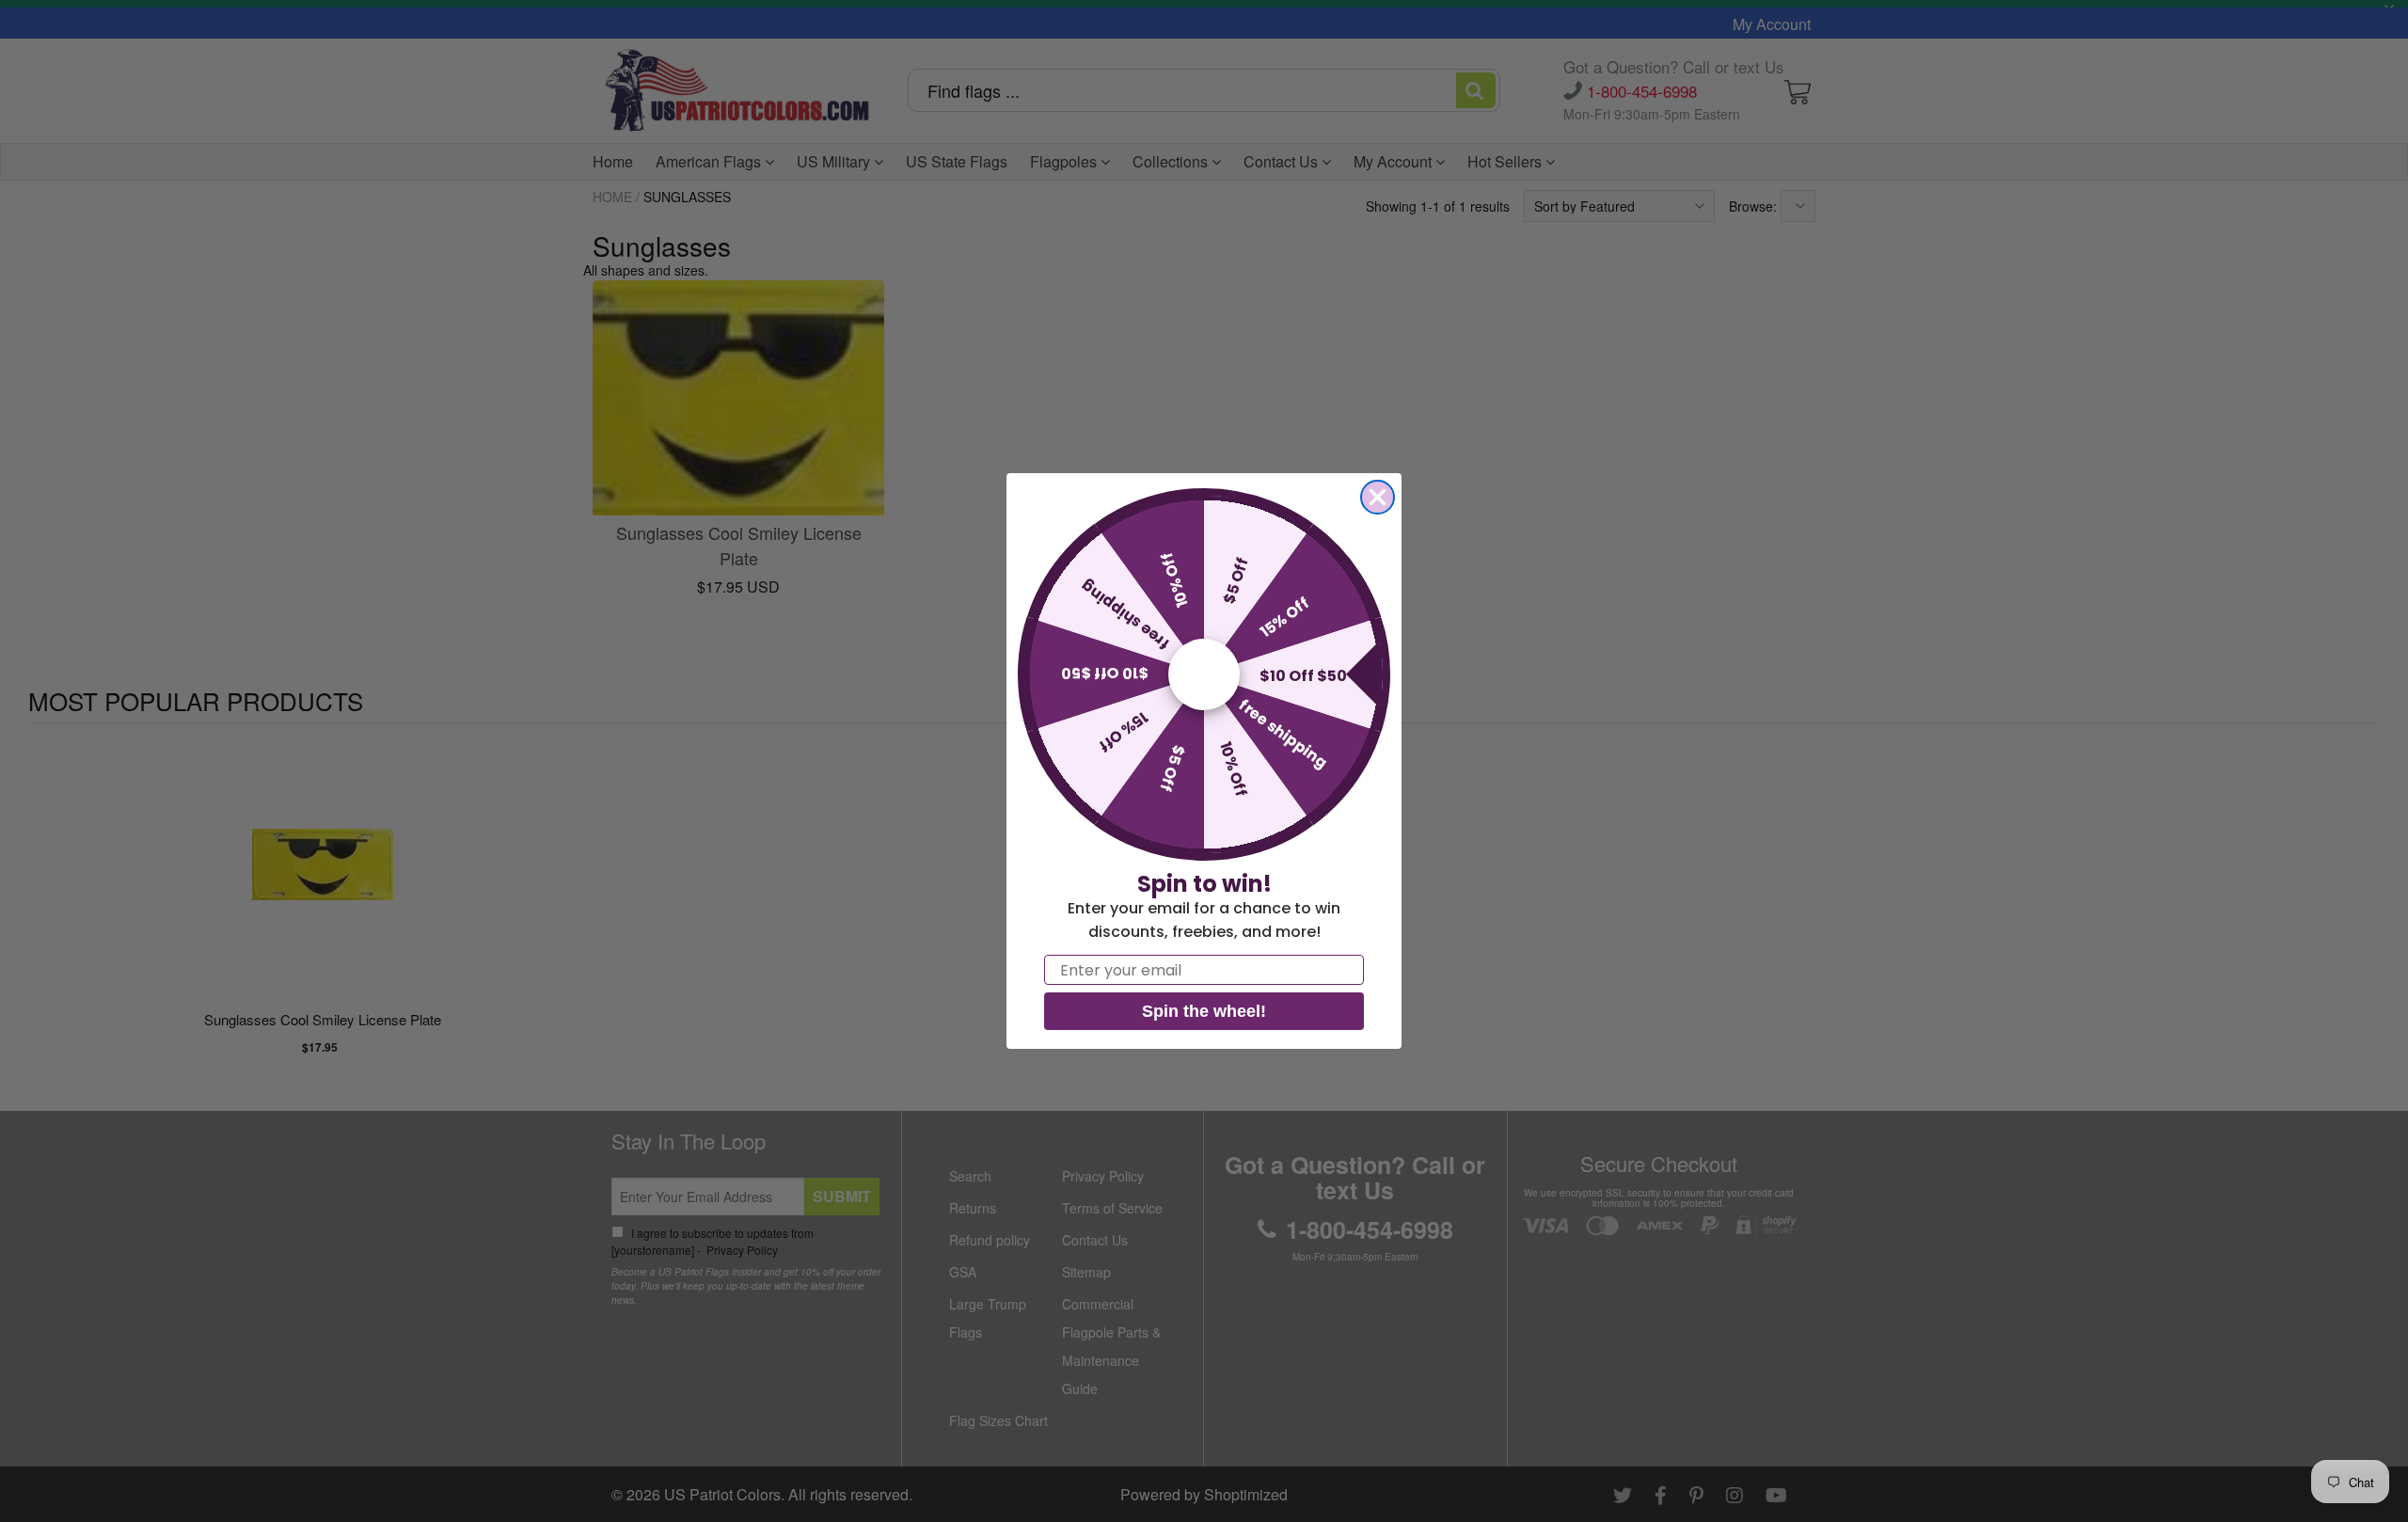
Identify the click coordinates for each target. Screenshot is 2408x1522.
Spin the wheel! (1204, 1011)
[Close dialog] (1378, 497)
